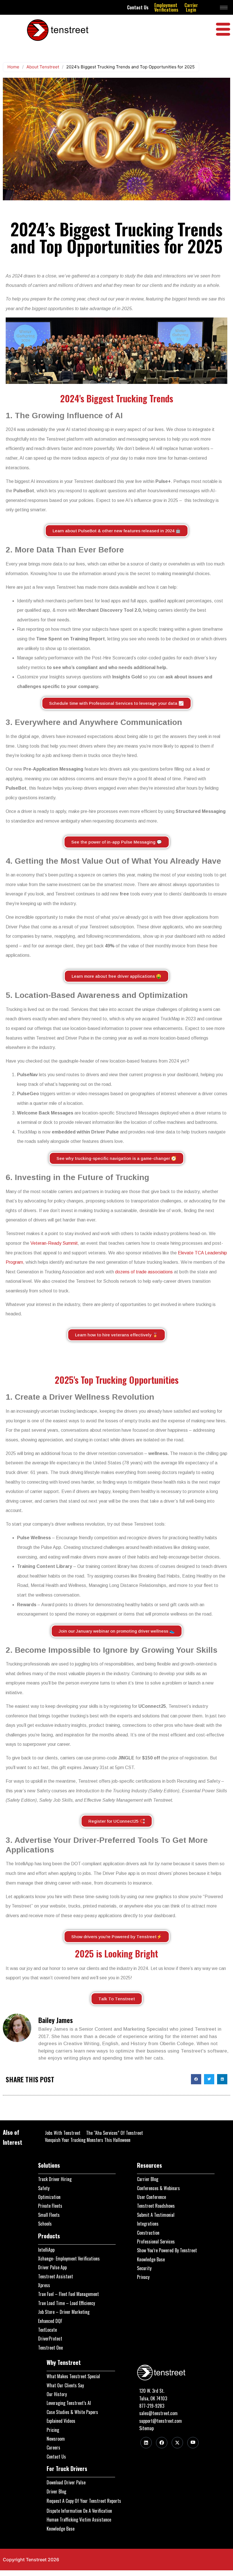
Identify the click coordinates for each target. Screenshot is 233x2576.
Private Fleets (50, 2206)
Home (13, 67)
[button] (196, 2079)
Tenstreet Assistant (56, 2276)
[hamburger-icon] (224, 8)
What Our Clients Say (65, 2385)
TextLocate (47, 2330)
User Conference (151, 2197)
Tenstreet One (50, 2348)
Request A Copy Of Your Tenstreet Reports (84, 2501)
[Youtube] (193, 2443)
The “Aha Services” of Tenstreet (115, 2133)
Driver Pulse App (52, 2267)
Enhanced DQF (50, 2321)
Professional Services (156, 2241)
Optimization (49, 2197)
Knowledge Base (151, 2259)
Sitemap (146, 2428)
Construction (148, 2233)
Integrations (148, 2224)
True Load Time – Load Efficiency (66, 2303)
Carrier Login (191, 7)
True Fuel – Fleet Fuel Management (68, 2294)
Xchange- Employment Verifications (69, 2259)
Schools (45, 2224)
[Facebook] (162, 2443)
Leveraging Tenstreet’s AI (69, 2403)
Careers (53, 2447)
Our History (57, 2394)
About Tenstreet (43, 67)
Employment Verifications (166, 7)
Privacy (143, 2277)
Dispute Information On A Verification (79, 2511)
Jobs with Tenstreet (63, 2133)
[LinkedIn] (146, 2443)
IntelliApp (46, 2250)
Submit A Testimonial (156, 2215)
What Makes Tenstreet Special (73, 2376)
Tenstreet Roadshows (156, 2206)
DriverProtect (50, 2339)
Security (144, 2268)
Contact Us (138, 7)
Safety (44, 2188)
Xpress (44, 2285)
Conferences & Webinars (158, 2188)
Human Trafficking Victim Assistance (79, 2520)
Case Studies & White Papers (72, 2412)
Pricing (53, 2430)
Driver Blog (56, 2491)
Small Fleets (49, 2215)
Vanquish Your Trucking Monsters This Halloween (88, 2140)
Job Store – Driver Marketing (64, 2312)
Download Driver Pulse (66, 2482)
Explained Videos (61, 2421)
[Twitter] (177, 2443)
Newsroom (56, 2439)
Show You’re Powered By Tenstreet (167, 2250)
